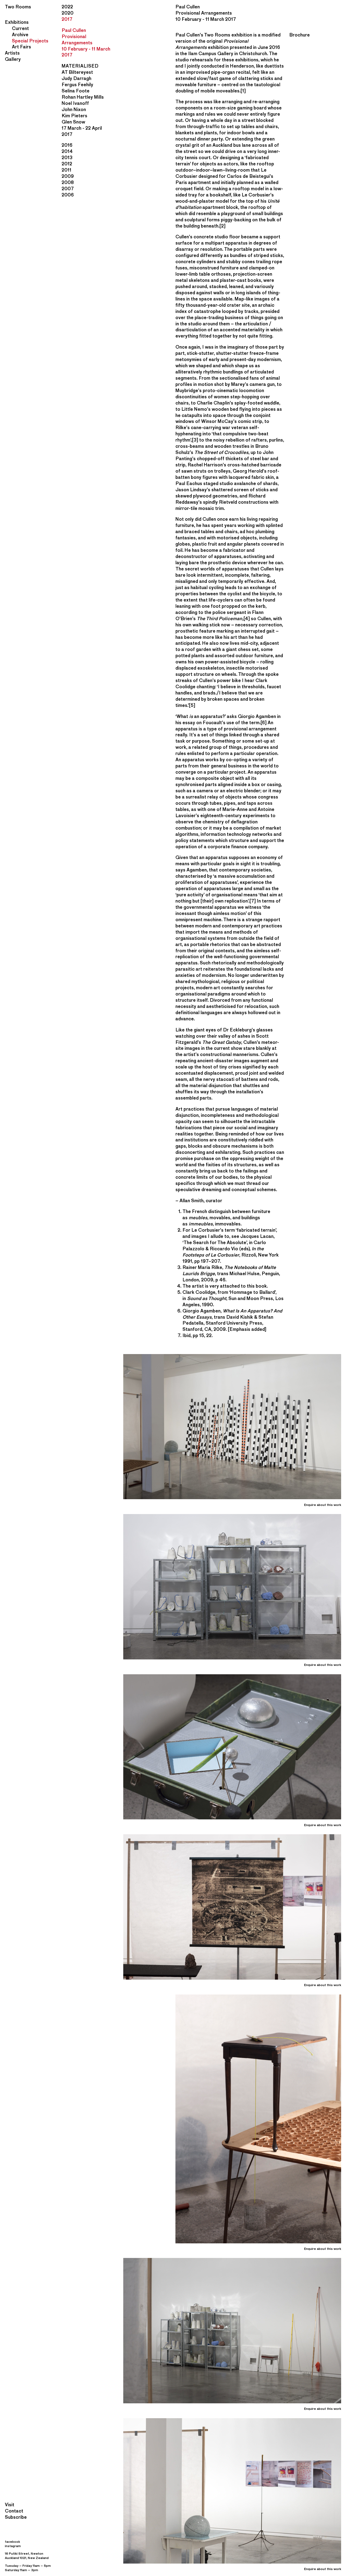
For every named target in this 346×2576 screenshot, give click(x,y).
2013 (67, 157)
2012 (67, 164)
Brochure (300, 35)
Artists (12, 53)
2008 (68, 182)
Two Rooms (18, 7)
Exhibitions (17, 22)
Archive (20, 34)
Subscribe (16, 2517)
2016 (67, 145)
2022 (67, 7)
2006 (68, 195)
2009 (68, 176)
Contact (14, 2511)
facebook (12, 2542)
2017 (67, 19)
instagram (13, 2546)
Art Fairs (21, 47)
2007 (68, 188)
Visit (10, 2505)
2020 (68, 13)
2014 (67, 151)
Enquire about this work (323, 1505)
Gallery (13, 59)
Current (20, 28)
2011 (66, 170)
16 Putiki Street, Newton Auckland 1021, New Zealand (27, 2556)
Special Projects (30, 41)
